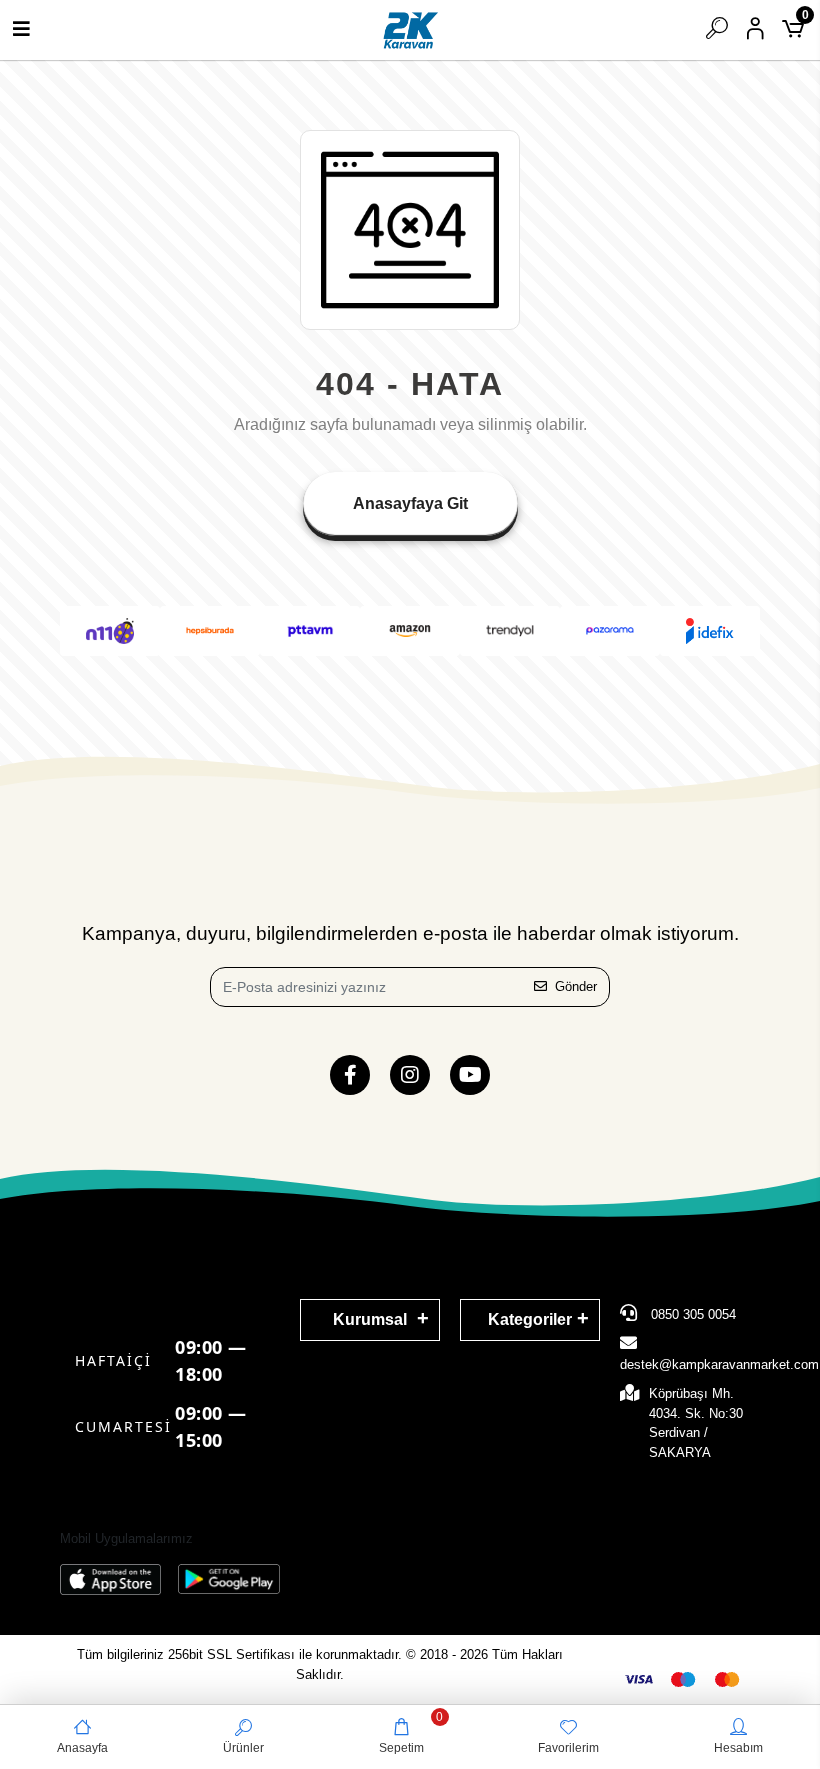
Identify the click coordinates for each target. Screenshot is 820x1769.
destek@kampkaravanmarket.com (719, 1364)
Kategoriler (530, 1319)
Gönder (576, 986)
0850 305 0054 (691, 1314)
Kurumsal (370, 1319)
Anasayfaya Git (410, 503)
